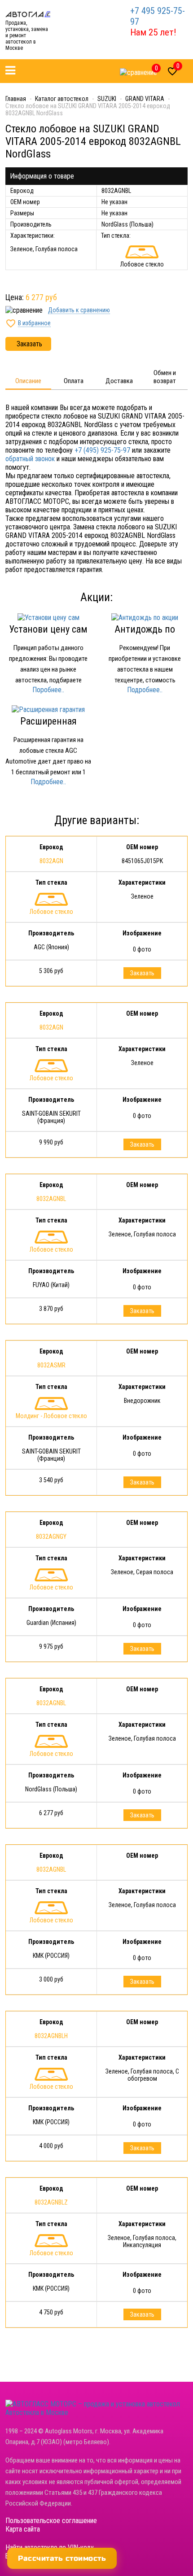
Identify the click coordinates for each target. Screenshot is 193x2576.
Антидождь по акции (145, 635)
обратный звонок (30, 459)
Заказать (29, 344)
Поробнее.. (48, 690)
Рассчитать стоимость (62, 2558)
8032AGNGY (51, 1537)
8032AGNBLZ (51, 2202)
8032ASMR (51, 1365)
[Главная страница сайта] (28, 14)
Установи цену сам (48, 629)
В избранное (34, 323)
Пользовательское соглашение (51, 2521)
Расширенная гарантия (48, 727)
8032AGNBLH (51, 2036)
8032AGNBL (51, 1199)
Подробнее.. (145, 690)
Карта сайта (23, 2529)
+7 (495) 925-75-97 (102, 450)
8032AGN (51, 861)
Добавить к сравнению (79, 310)
